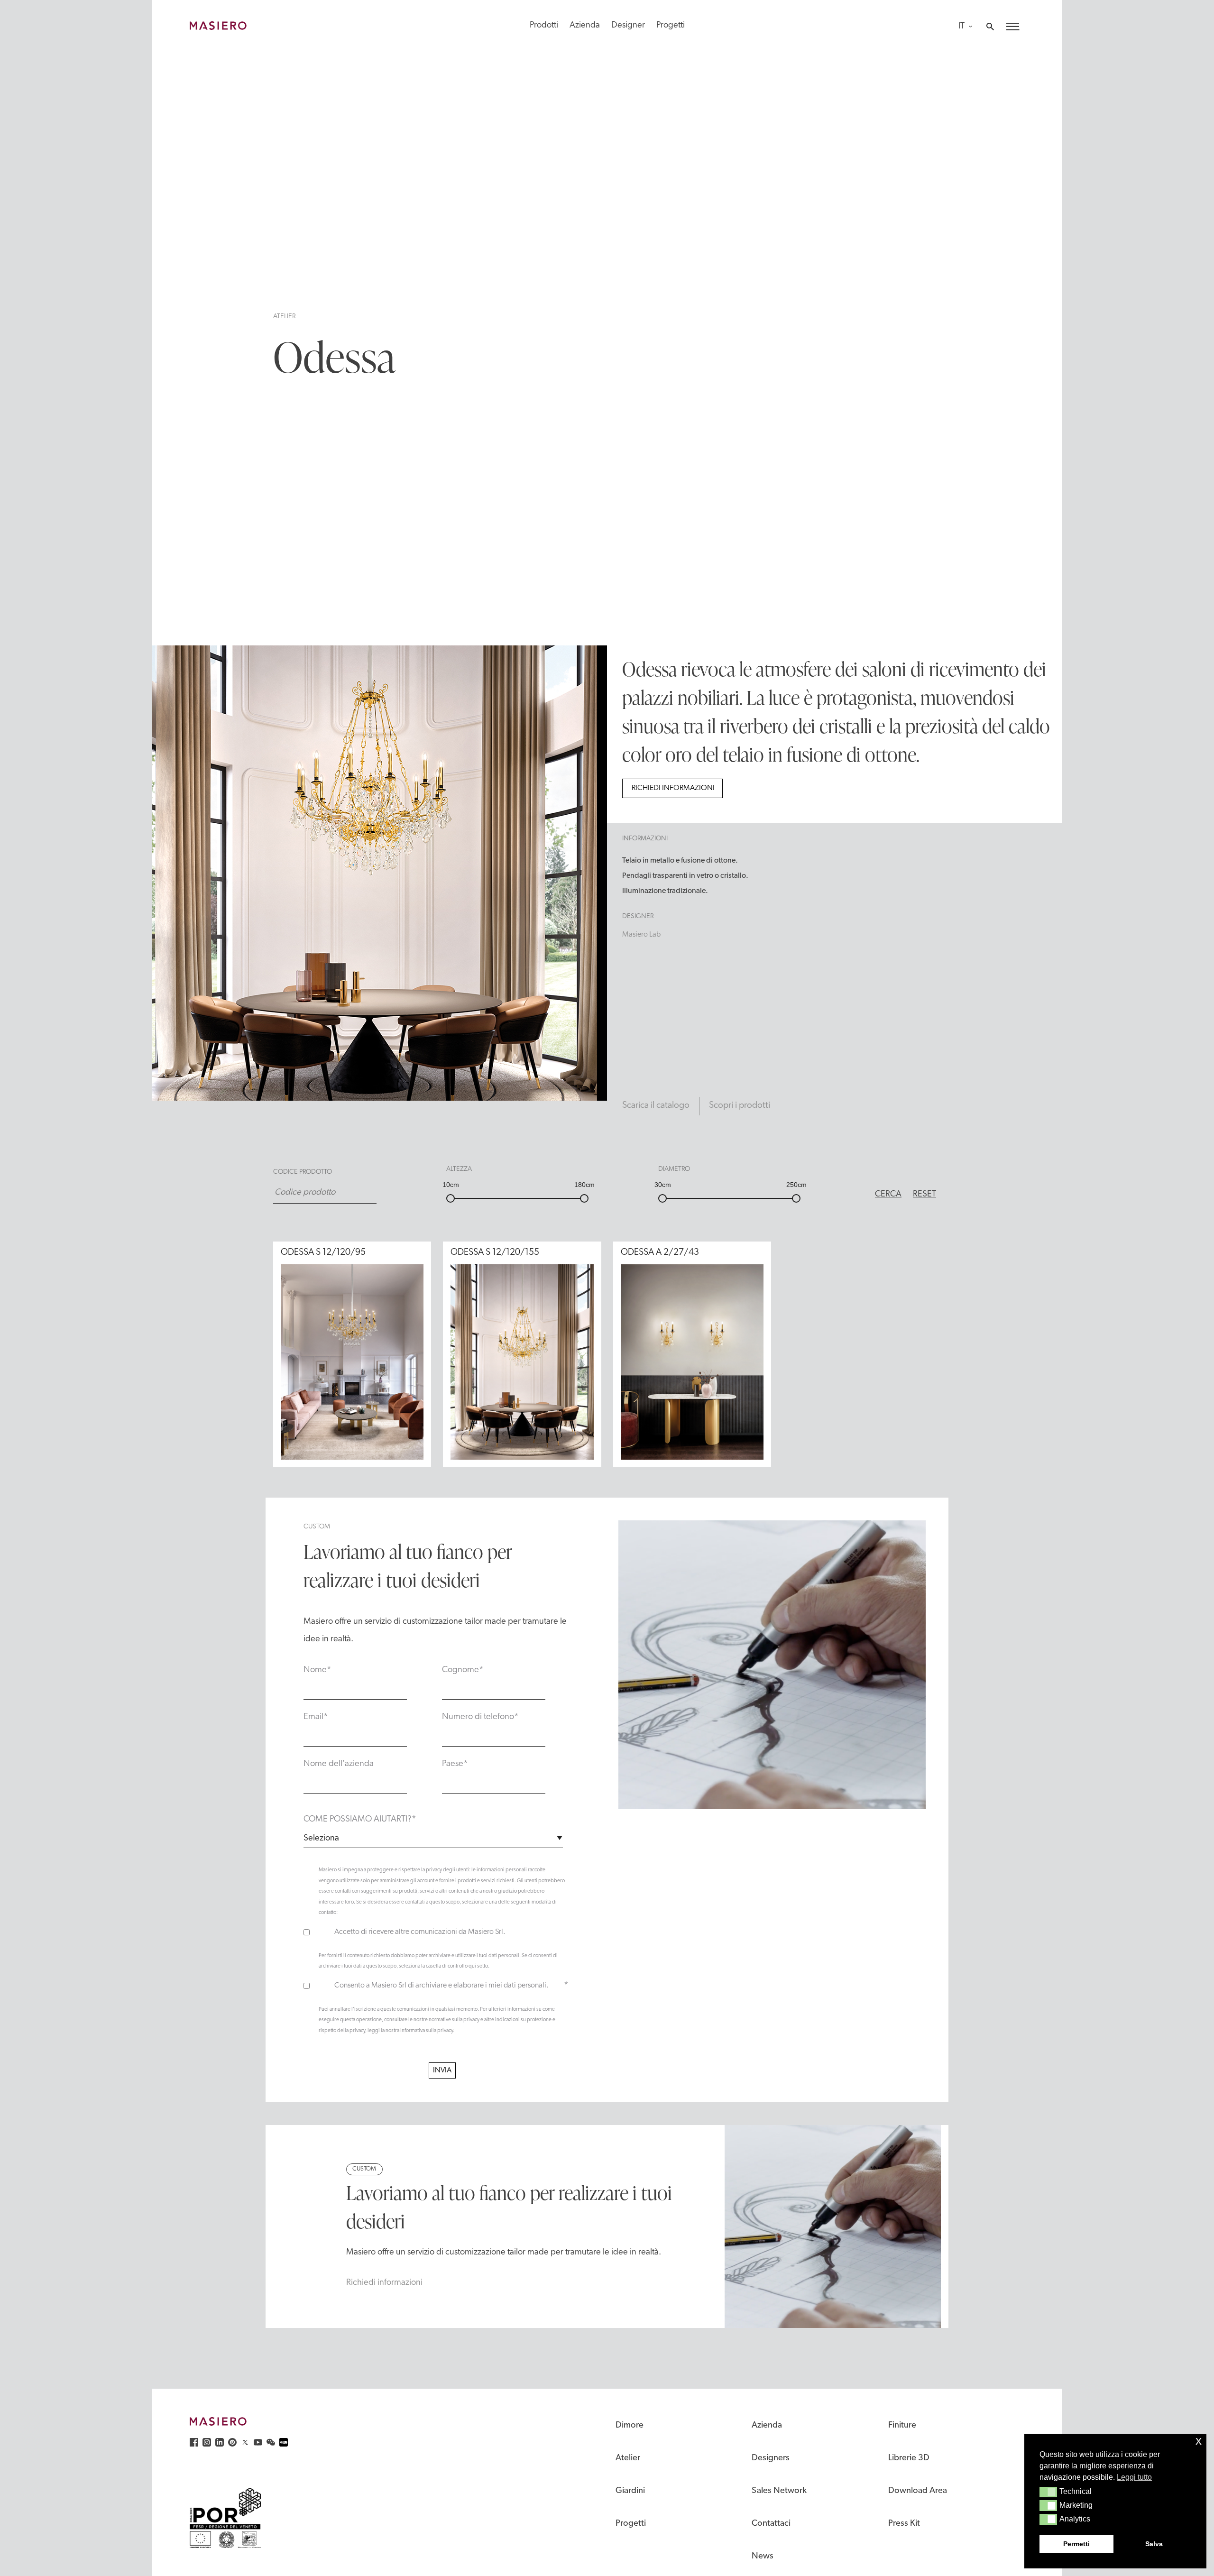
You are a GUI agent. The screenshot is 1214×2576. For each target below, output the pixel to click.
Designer (628, 25)
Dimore (630, 2425)
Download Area (918, 2491)
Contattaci (771, 2524)
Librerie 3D (909, 2458)
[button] (1048, 2492)
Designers (771, 2458)
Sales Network (779, 2491)
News (763, 2556)
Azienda (585, 25)
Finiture (902, 2425)
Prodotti (544, 25)
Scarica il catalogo (656, 1106)
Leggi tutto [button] (1134, 2477)
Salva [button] (1154, 2544)
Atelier (284, 317)
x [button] (1199, 2441)
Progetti (671, 25)
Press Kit (904, 2524)
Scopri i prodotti (740, 1106)
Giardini (630, 2491)
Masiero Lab (641, 935)
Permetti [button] (1076, 2544)
